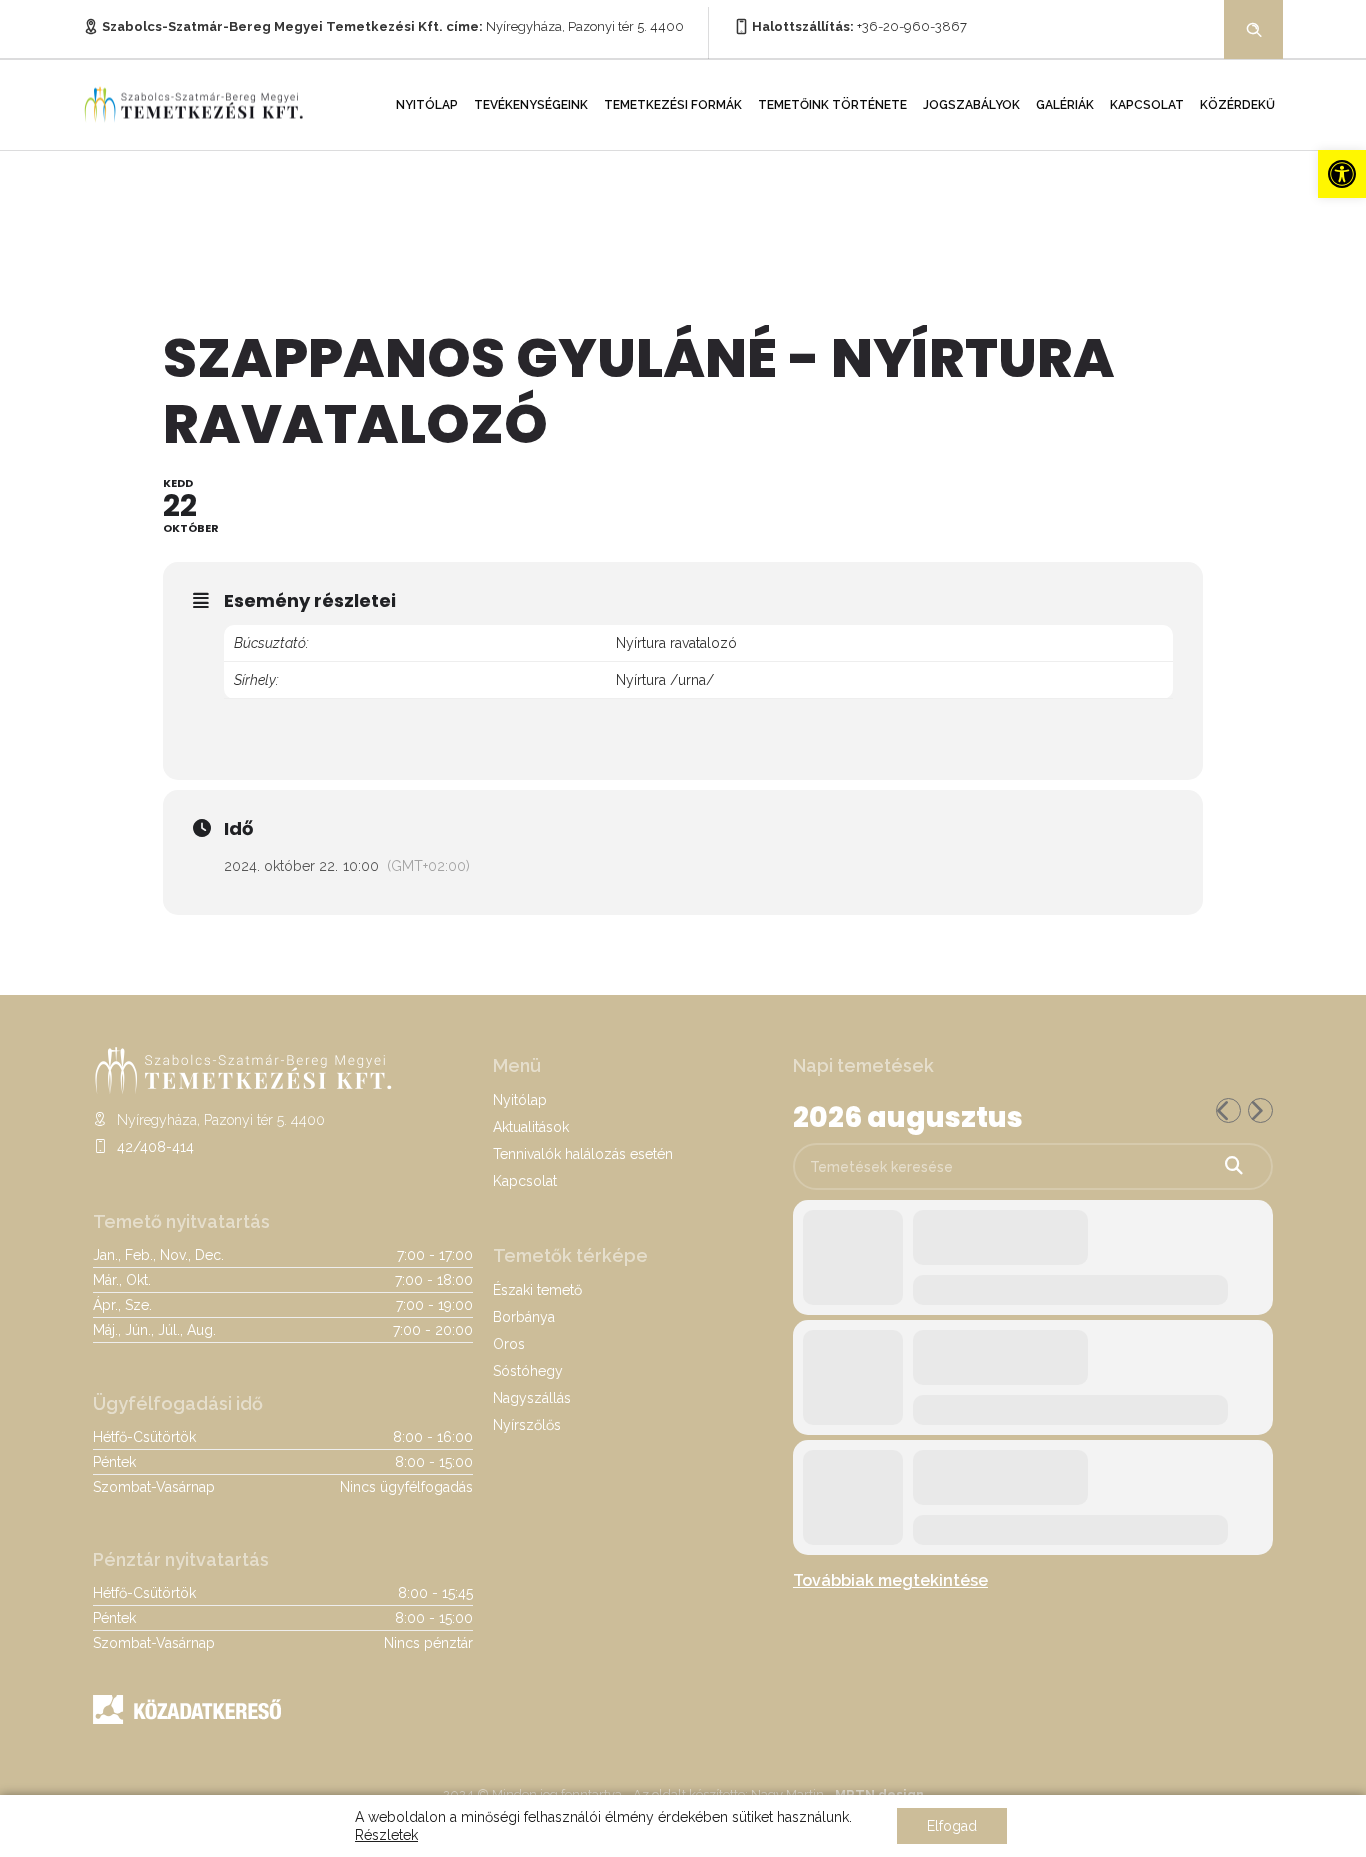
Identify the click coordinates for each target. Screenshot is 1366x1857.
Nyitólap (427, 105)
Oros (509, 1344)
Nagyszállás (532, 1398)
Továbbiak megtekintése (890, 1580)
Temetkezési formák (673, 105)
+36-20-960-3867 (912, 26)
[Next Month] (1260, 1110)
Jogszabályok (971, 105)
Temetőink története (832, 105)
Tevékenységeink (531, 105)
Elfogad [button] (952, 1826)
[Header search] (1254, 28)
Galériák (1065, 105)
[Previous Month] (1228, 1110)
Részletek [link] (386, 1835)
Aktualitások (531, 1127)
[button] (1342, 174)
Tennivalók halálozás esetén (583, 1154)
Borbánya (524, 1317)
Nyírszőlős (527, 1425)
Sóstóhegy (528, 1371)
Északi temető (537, 1290)
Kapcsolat (1147, 105)
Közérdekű (1237, 105)
